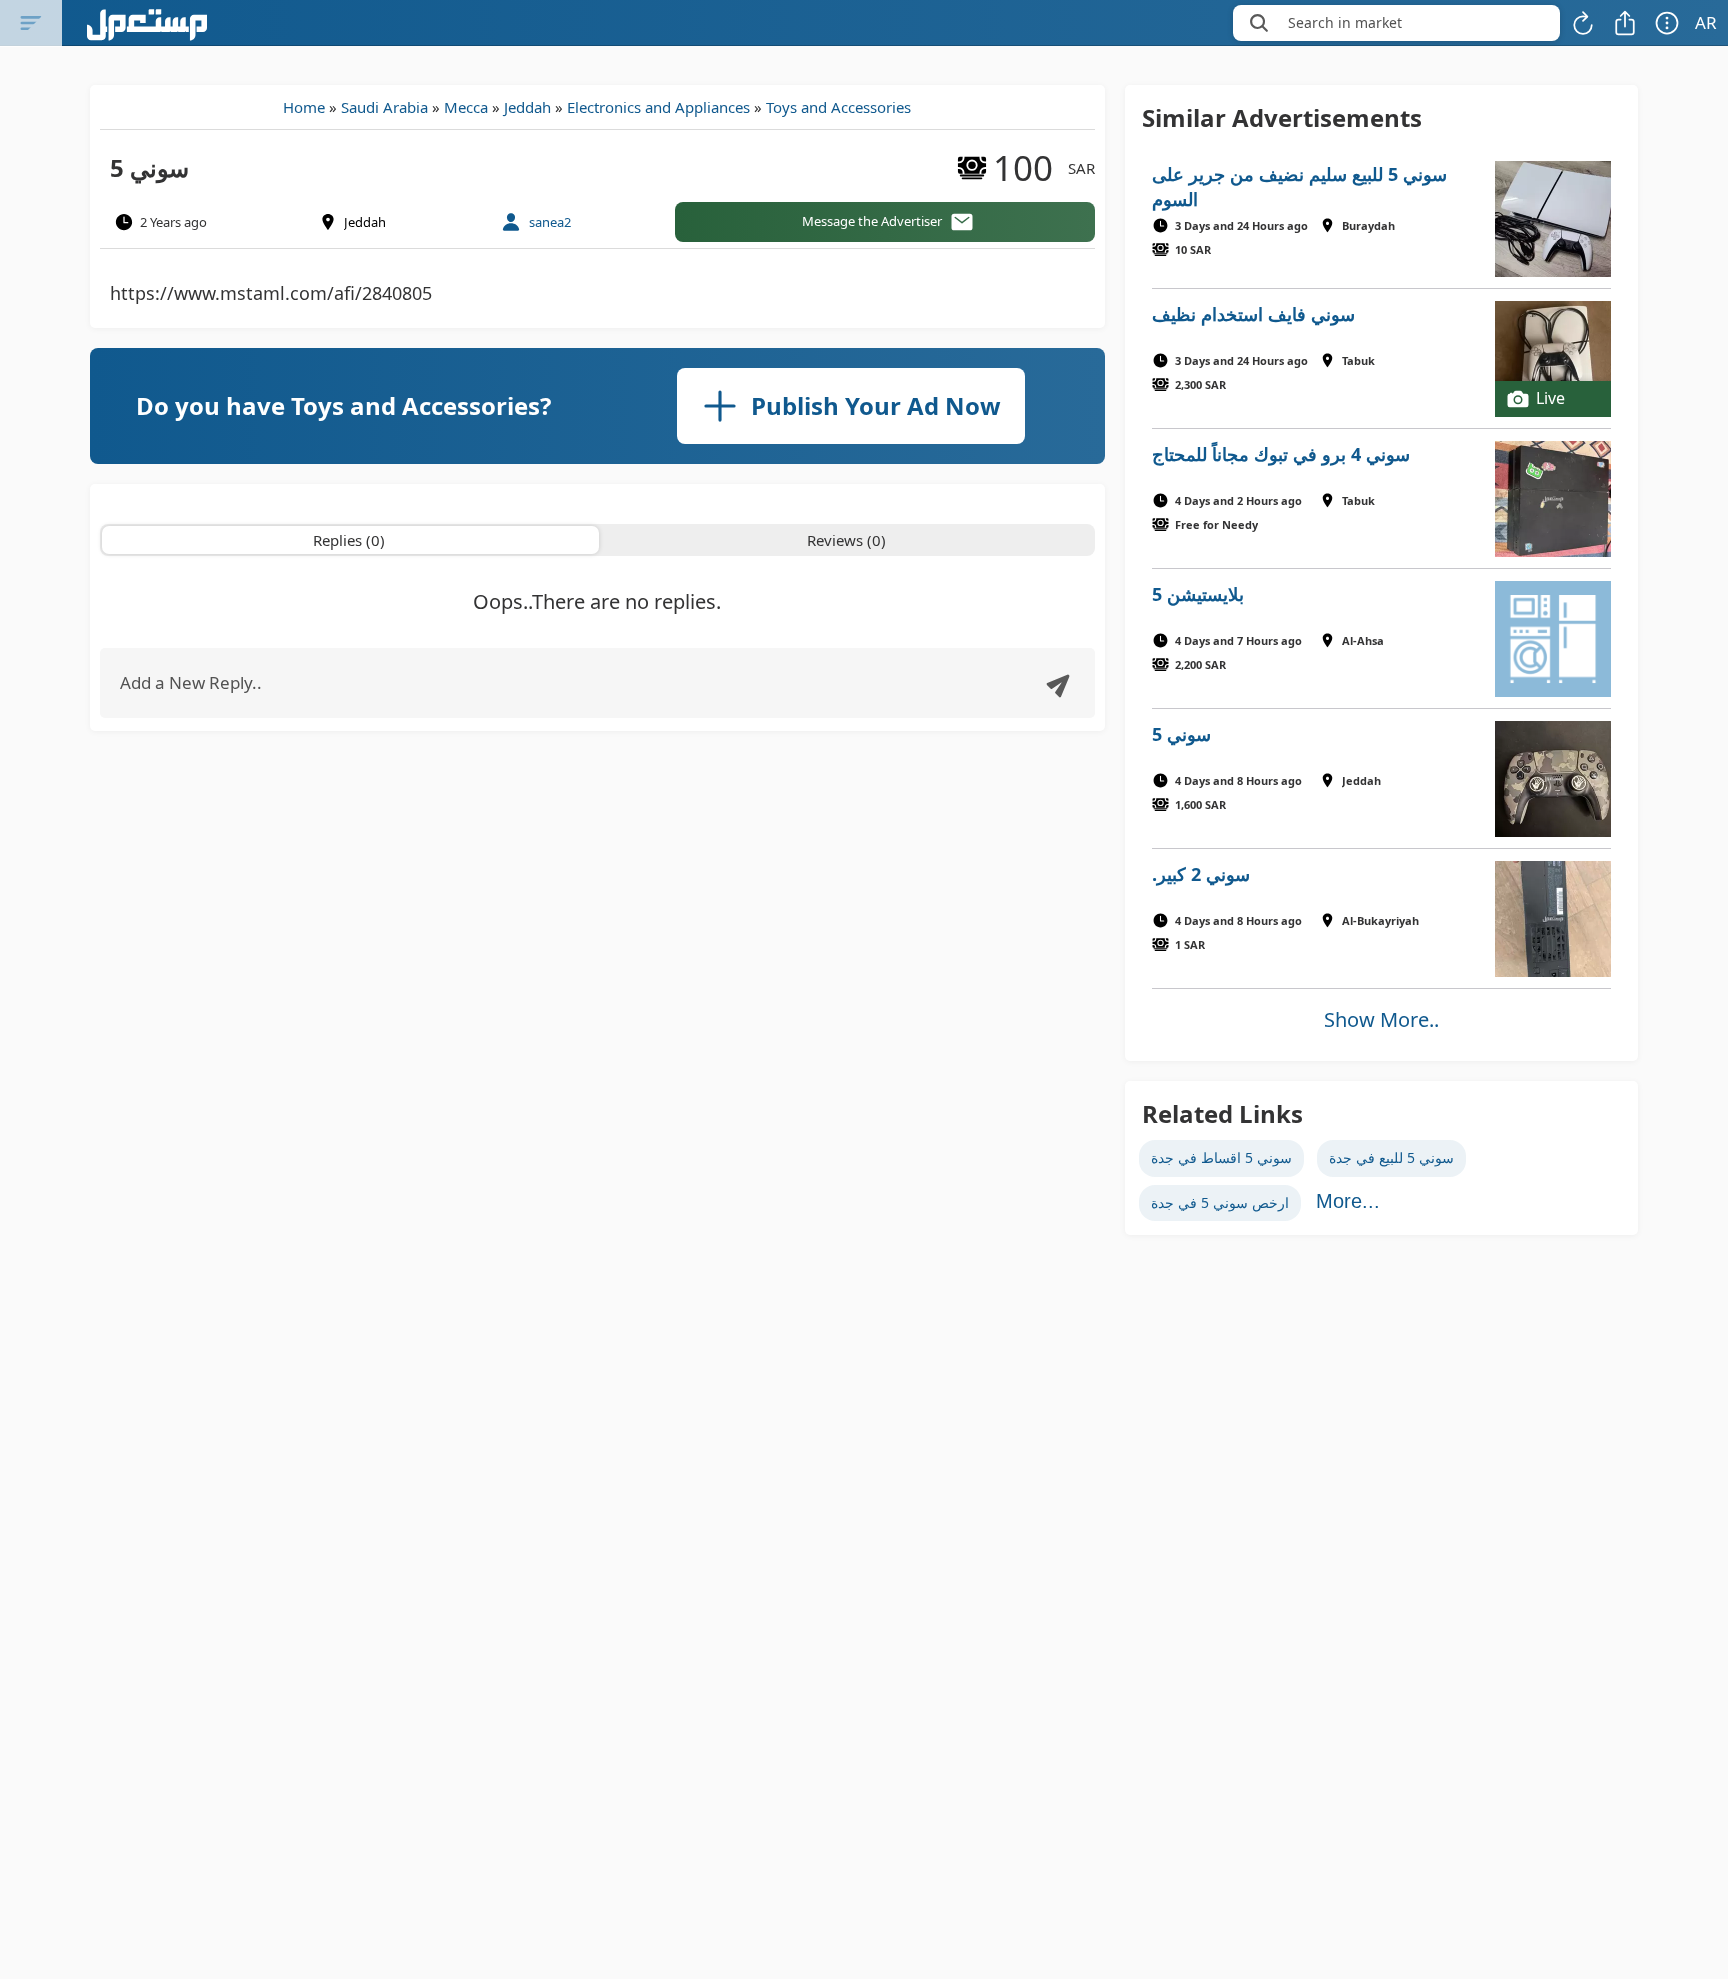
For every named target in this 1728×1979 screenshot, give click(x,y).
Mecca (466, 107)
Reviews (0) (846, 540)
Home (304, 107)
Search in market (1345, 22)
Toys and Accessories (838, 107)
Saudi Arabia (384, 107)
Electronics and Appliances (658, 107)
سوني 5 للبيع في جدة (1391, 1157)
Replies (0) (349, 540)
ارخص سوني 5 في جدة (1220, 1202)
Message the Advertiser (872, 221)
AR (1706, 22)
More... (1348, 1201)
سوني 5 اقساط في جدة (1221, 1157)
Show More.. (1381, 1019)
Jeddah (527, 107)
